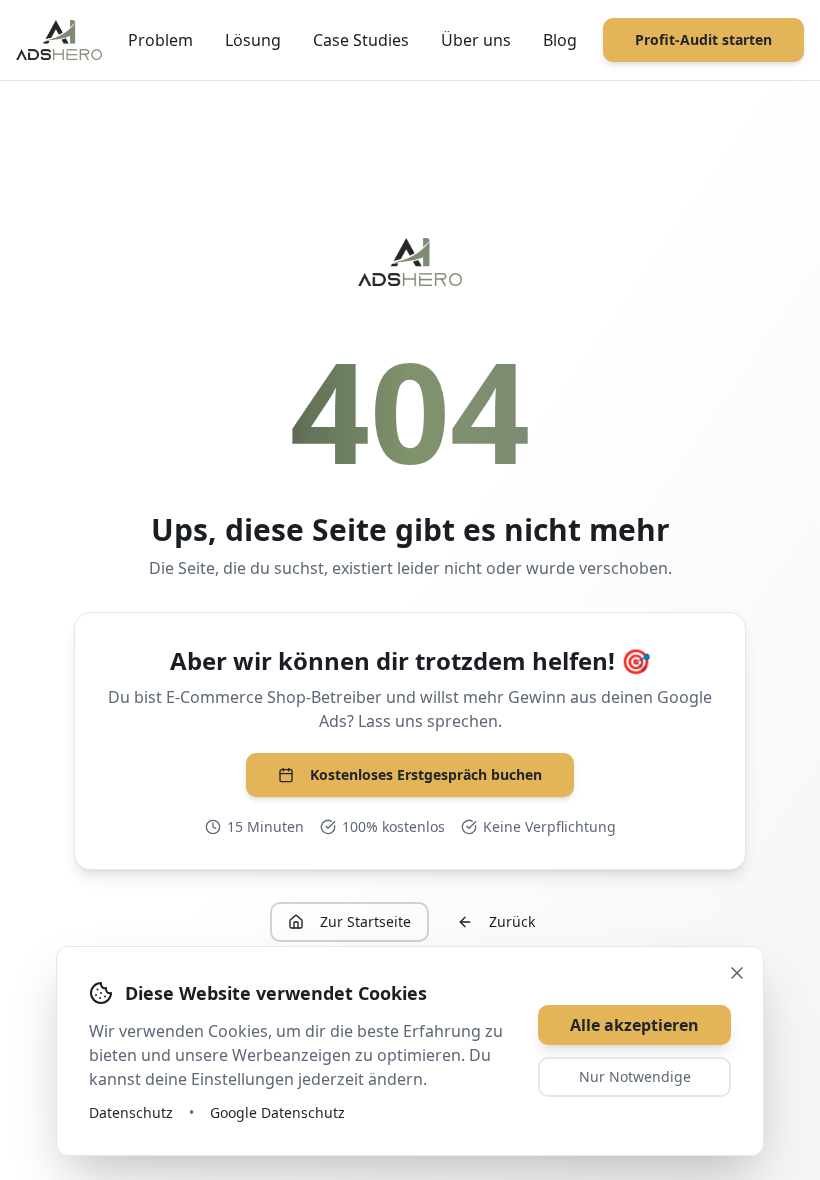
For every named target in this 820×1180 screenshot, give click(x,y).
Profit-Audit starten (703, 39)
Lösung (253, 40)
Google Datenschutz (277, 1112)
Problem (160, 40)
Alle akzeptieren (634, 1025)
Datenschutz (131, 1112)
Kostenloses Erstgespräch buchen (426, 774)
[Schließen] (737, 973)
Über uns (476, 40)
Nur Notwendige (635, 1076)
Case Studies (361, 40)
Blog (560, 40)
